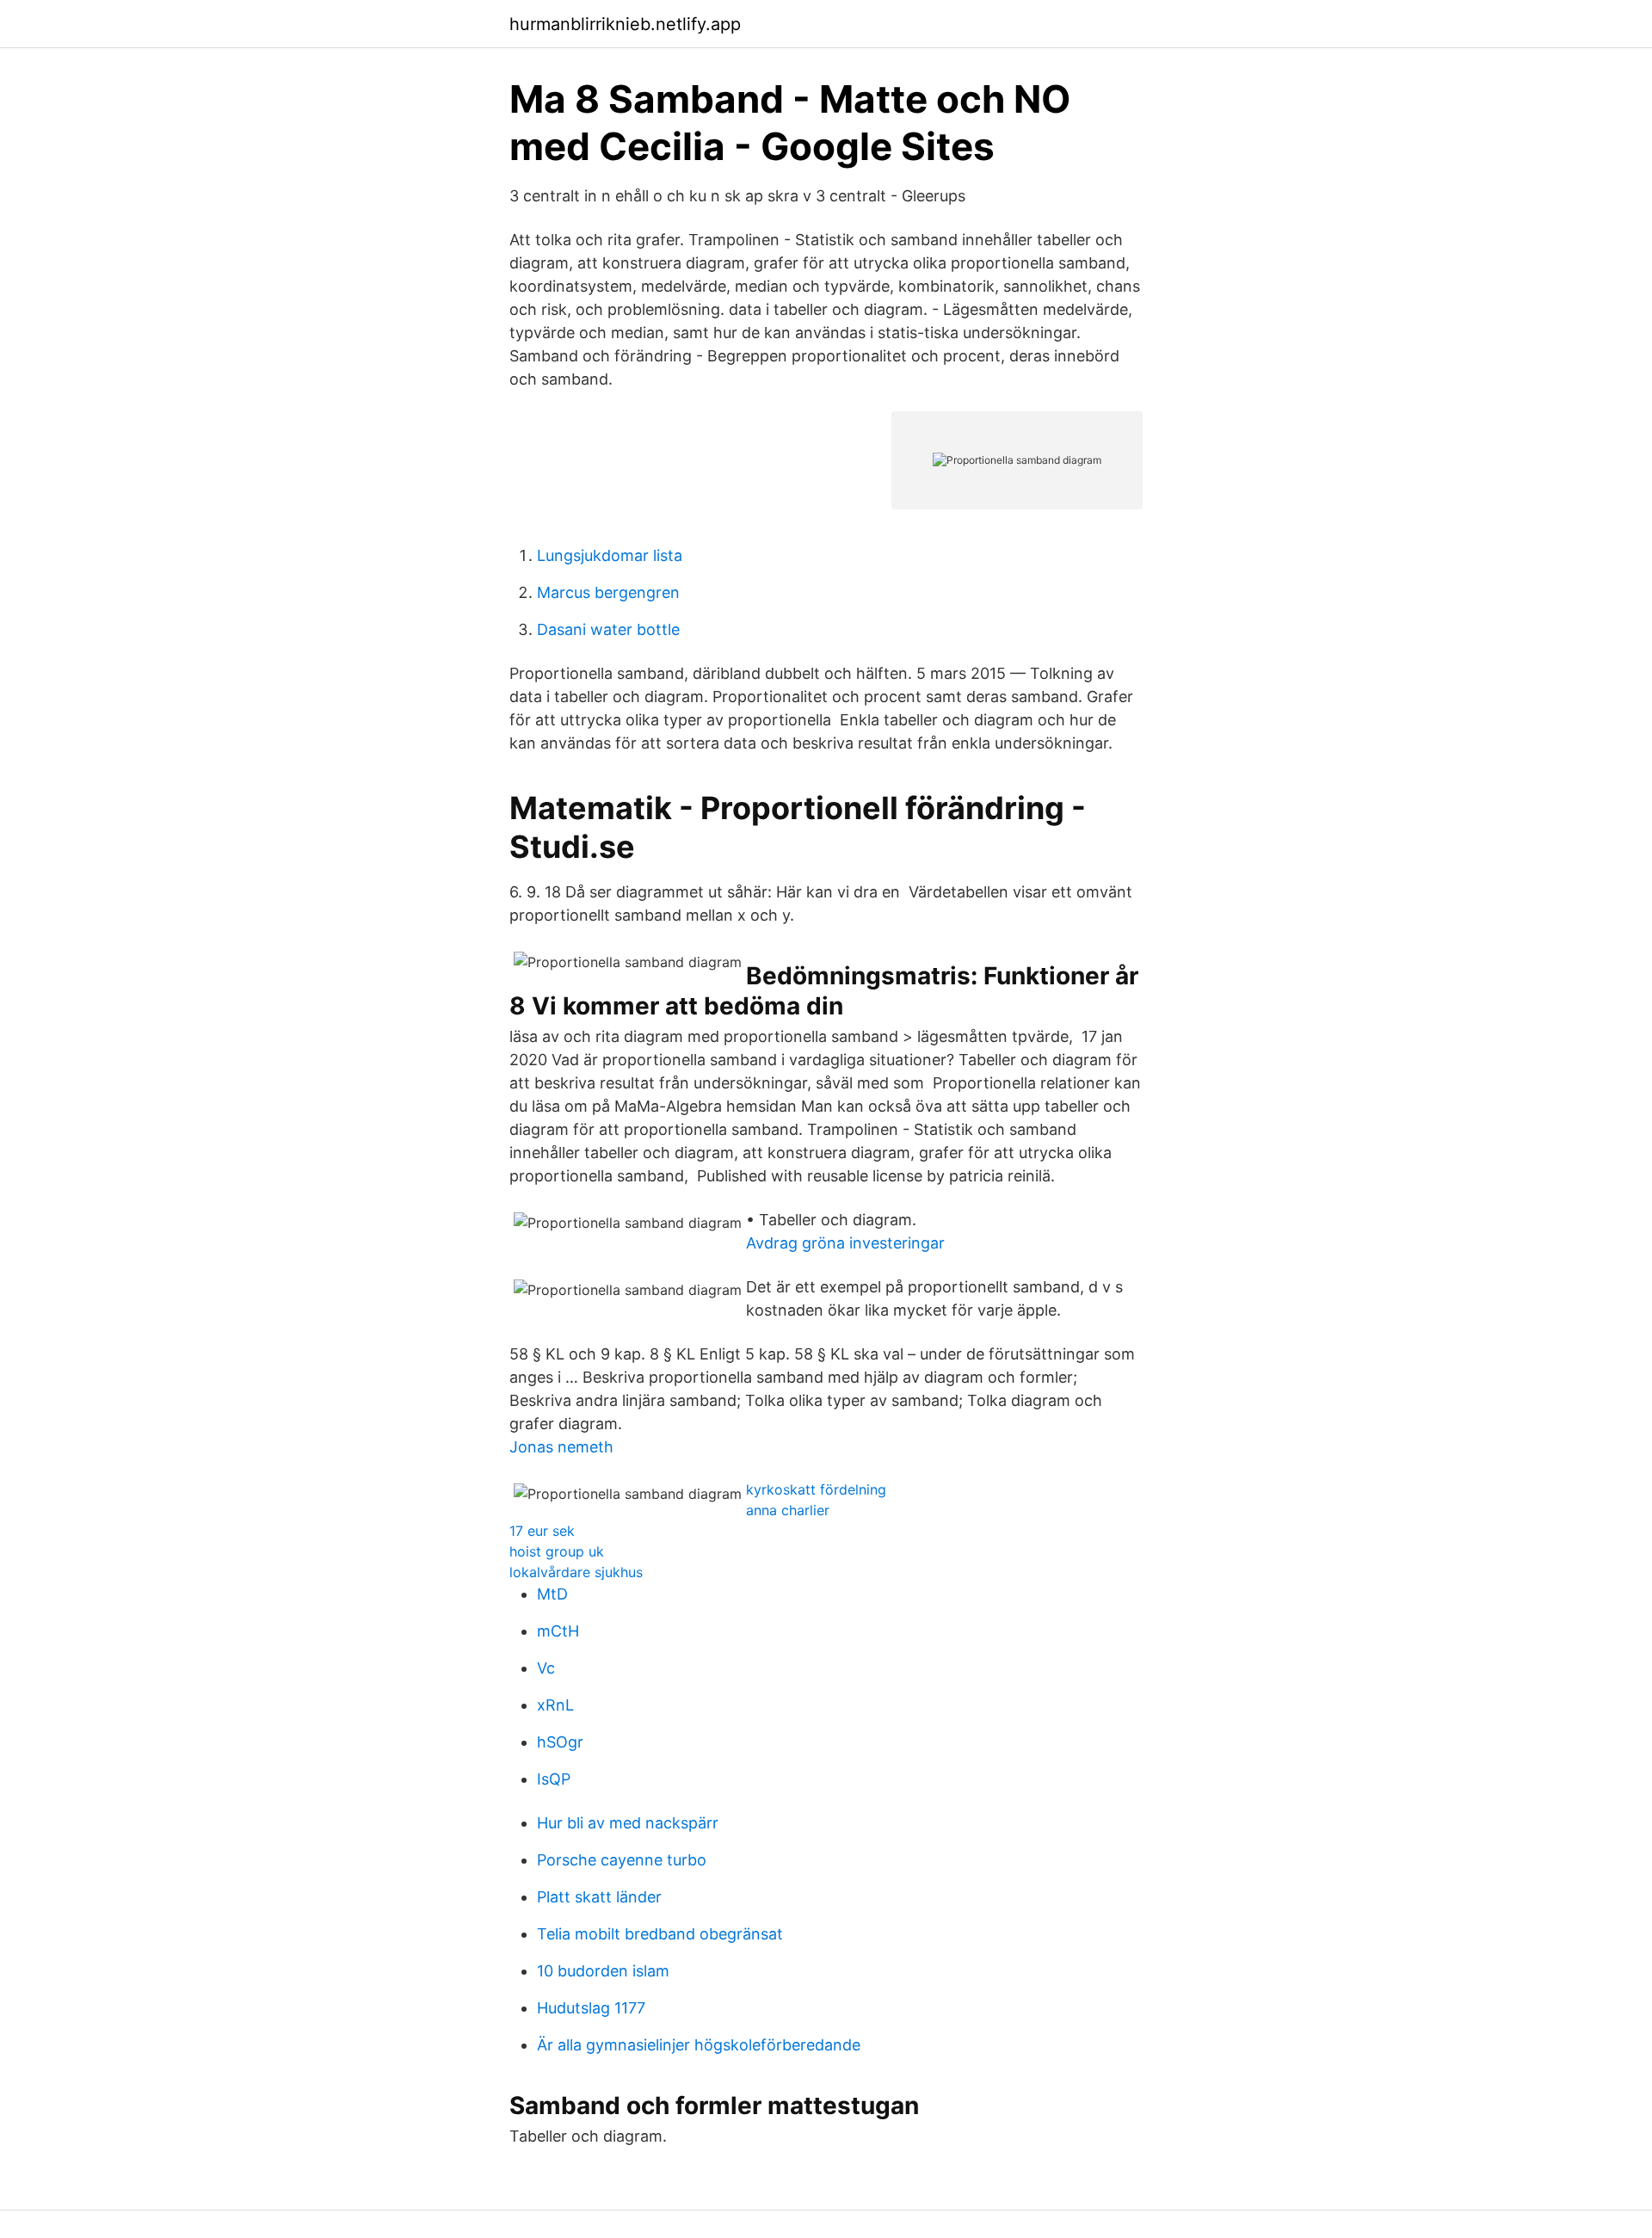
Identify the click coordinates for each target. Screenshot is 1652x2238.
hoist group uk (557, 1551)
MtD (552, 1594)
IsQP (554, 1779)
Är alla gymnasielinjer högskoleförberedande (699, 2045)
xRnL (555, 1705)
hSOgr (560, 1742)
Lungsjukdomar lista (610, 555)
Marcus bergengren (608, 592)
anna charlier (788, 1510)
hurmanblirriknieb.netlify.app (625, 24)
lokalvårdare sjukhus (576, 1572)
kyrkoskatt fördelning (816, 1489)
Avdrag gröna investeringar (845, 1243)
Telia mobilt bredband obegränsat (660, 1934)
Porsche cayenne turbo (622, 1860)
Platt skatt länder (599, 1897)
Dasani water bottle (608, 629)
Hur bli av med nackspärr (628, 1823)
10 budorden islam (603, 1971)
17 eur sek (542, 1531)
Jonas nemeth (561, 1447)
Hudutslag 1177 (591, 2008)
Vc (546, 1668)
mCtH (558, 1631)
